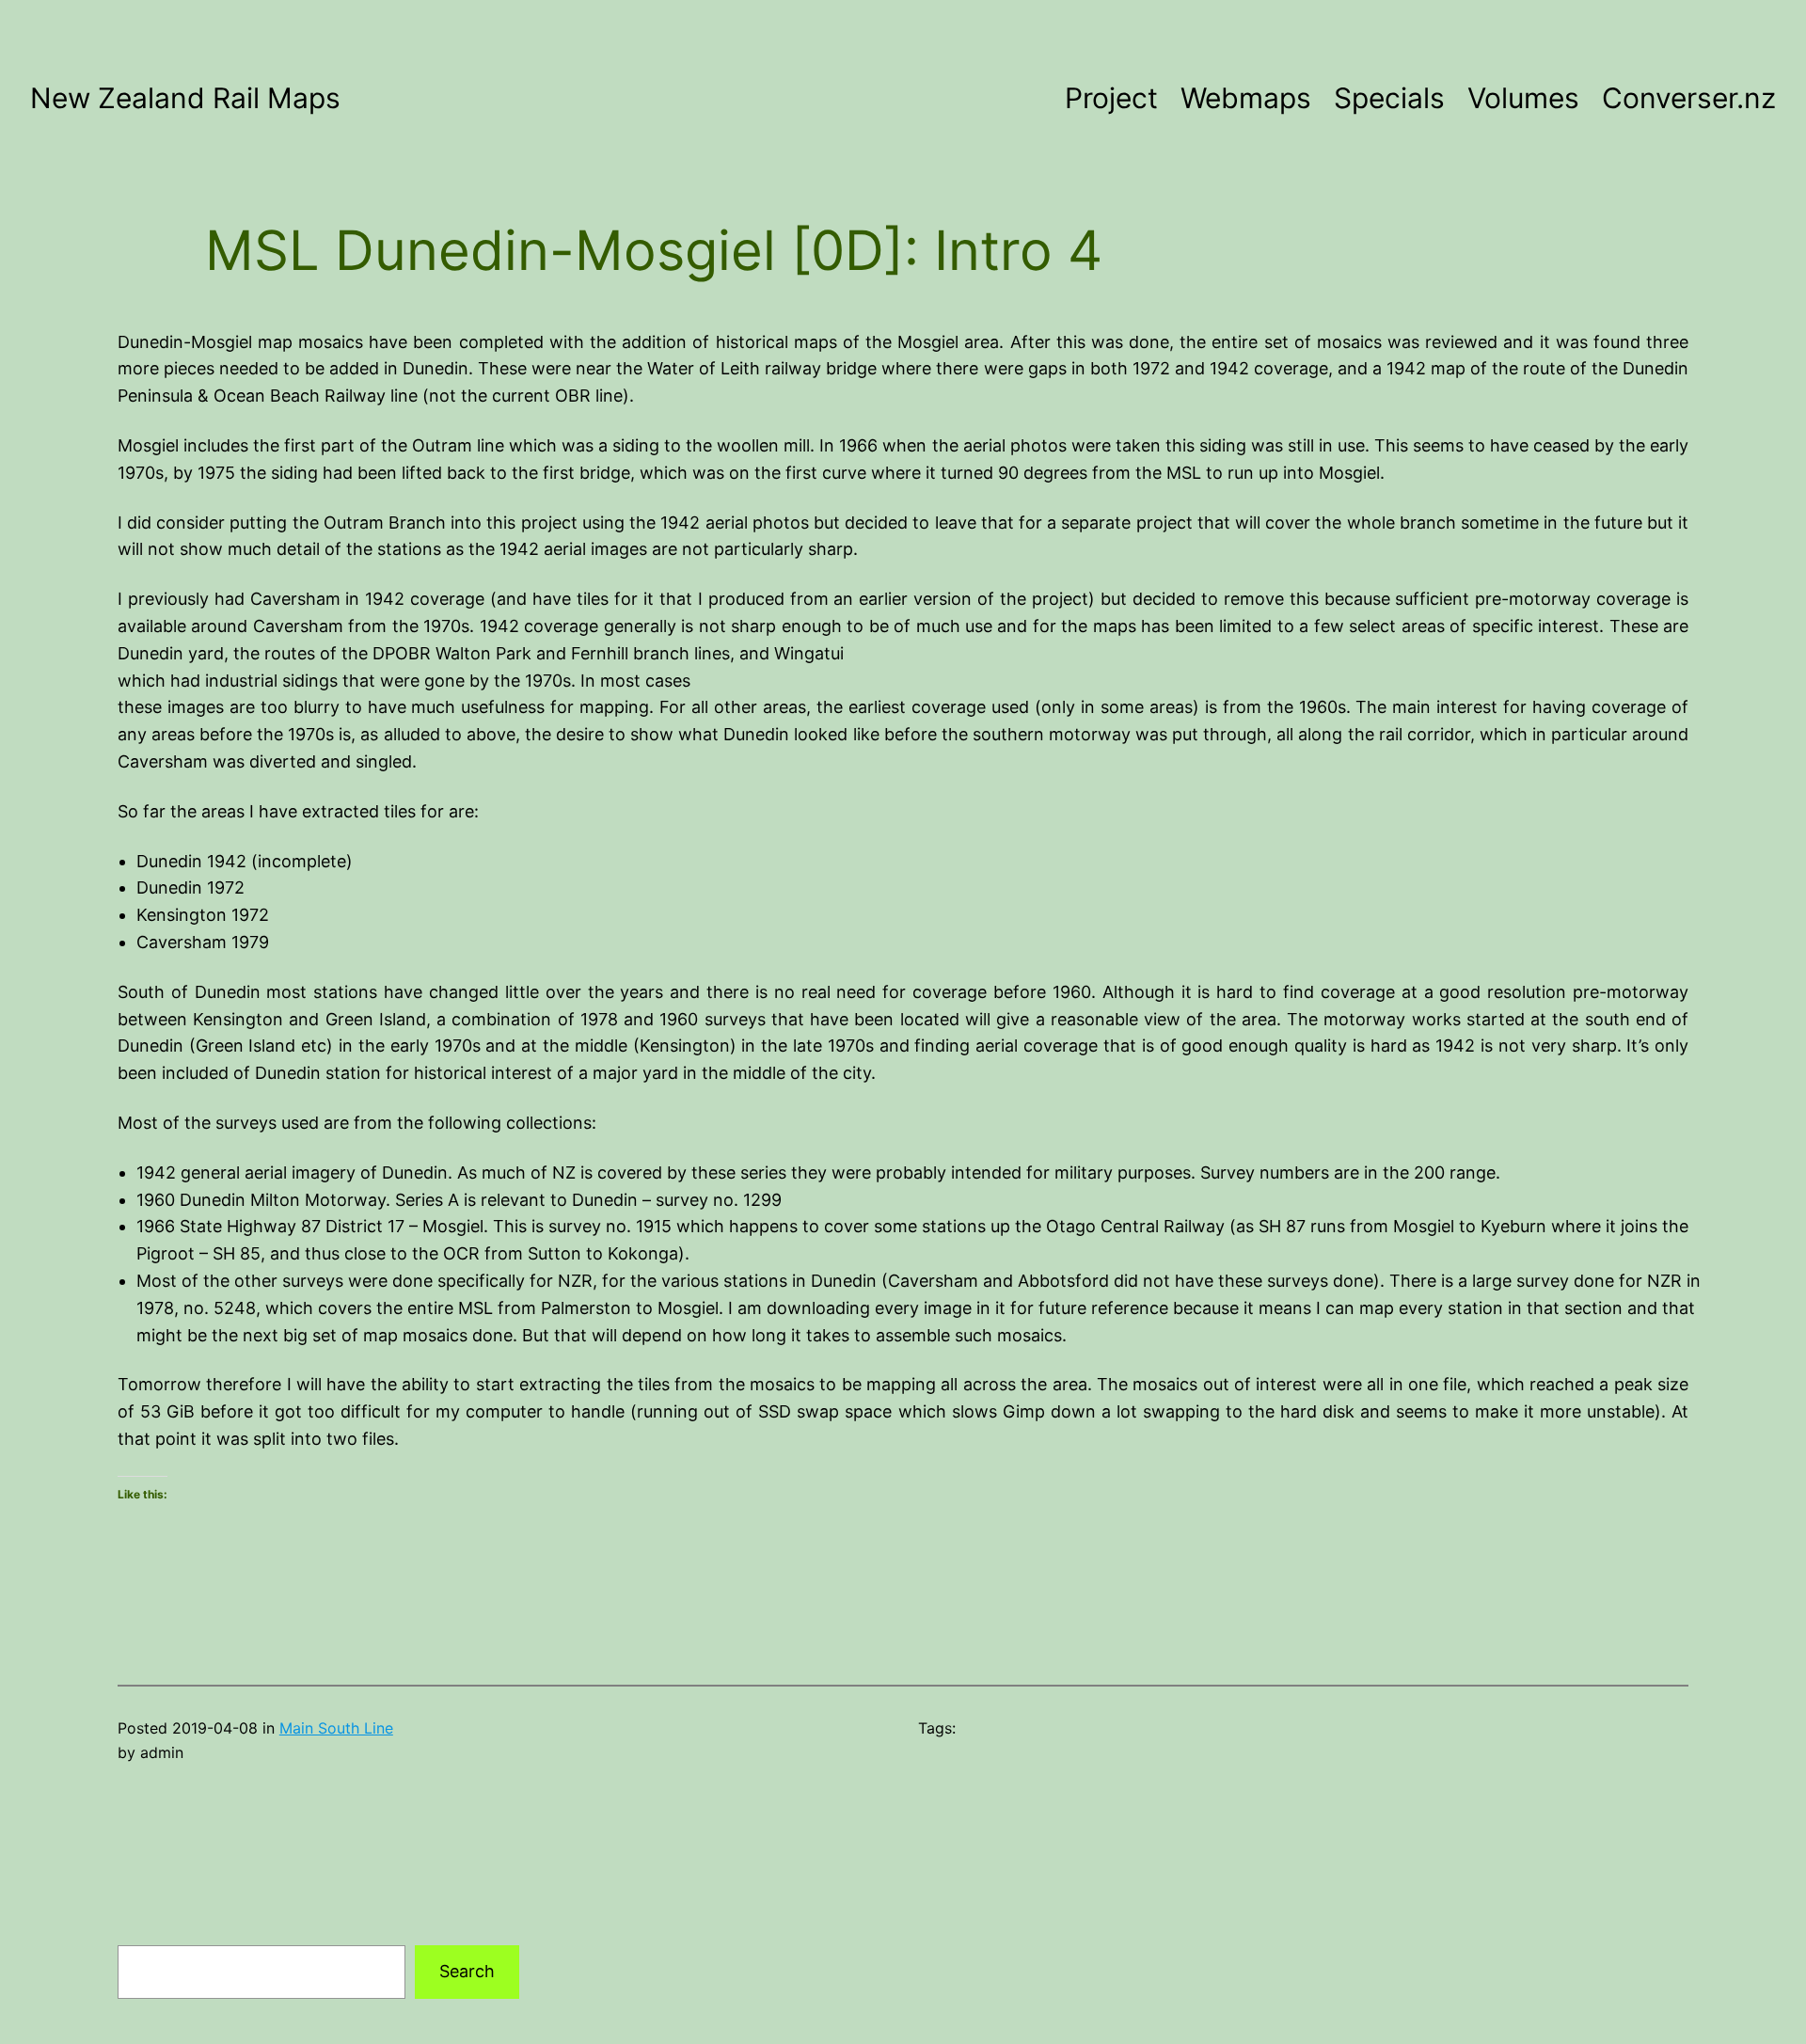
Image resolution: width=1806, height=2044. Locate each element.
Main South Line (336, 1728)
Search (467, 1971)
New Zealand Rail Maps (185, 98)
